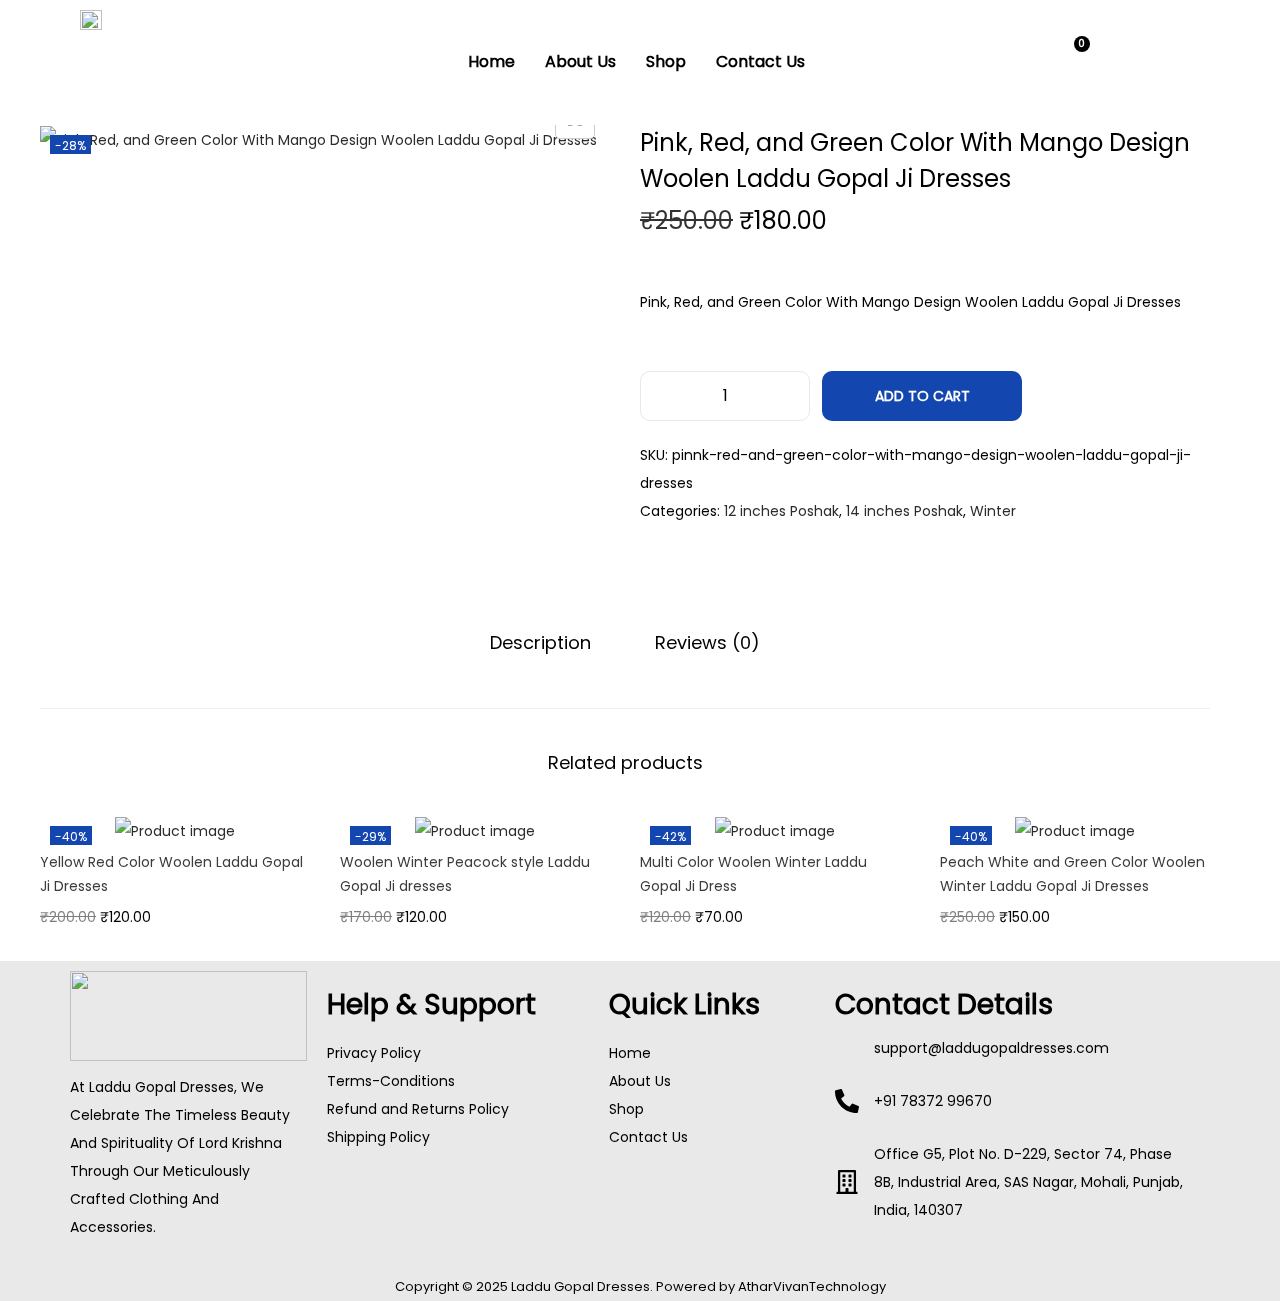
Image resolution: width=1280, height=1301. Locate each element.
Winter (993, 511)
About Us (580, 61)
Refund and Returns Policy (418, 1109)
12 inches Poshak (781, 511)
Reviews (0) (707, 642)
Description (540, 642)
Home (491, 61)
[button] (1016, 58)
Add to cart (922, 396)
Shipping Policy (378, 1137)
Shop (666, 61)
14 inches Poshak (904, 511)
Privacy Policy (374, 1053)
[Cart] (1073, 56)
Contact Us (760, 61)
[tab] (540, 643)
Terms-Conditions (391, 1081)
